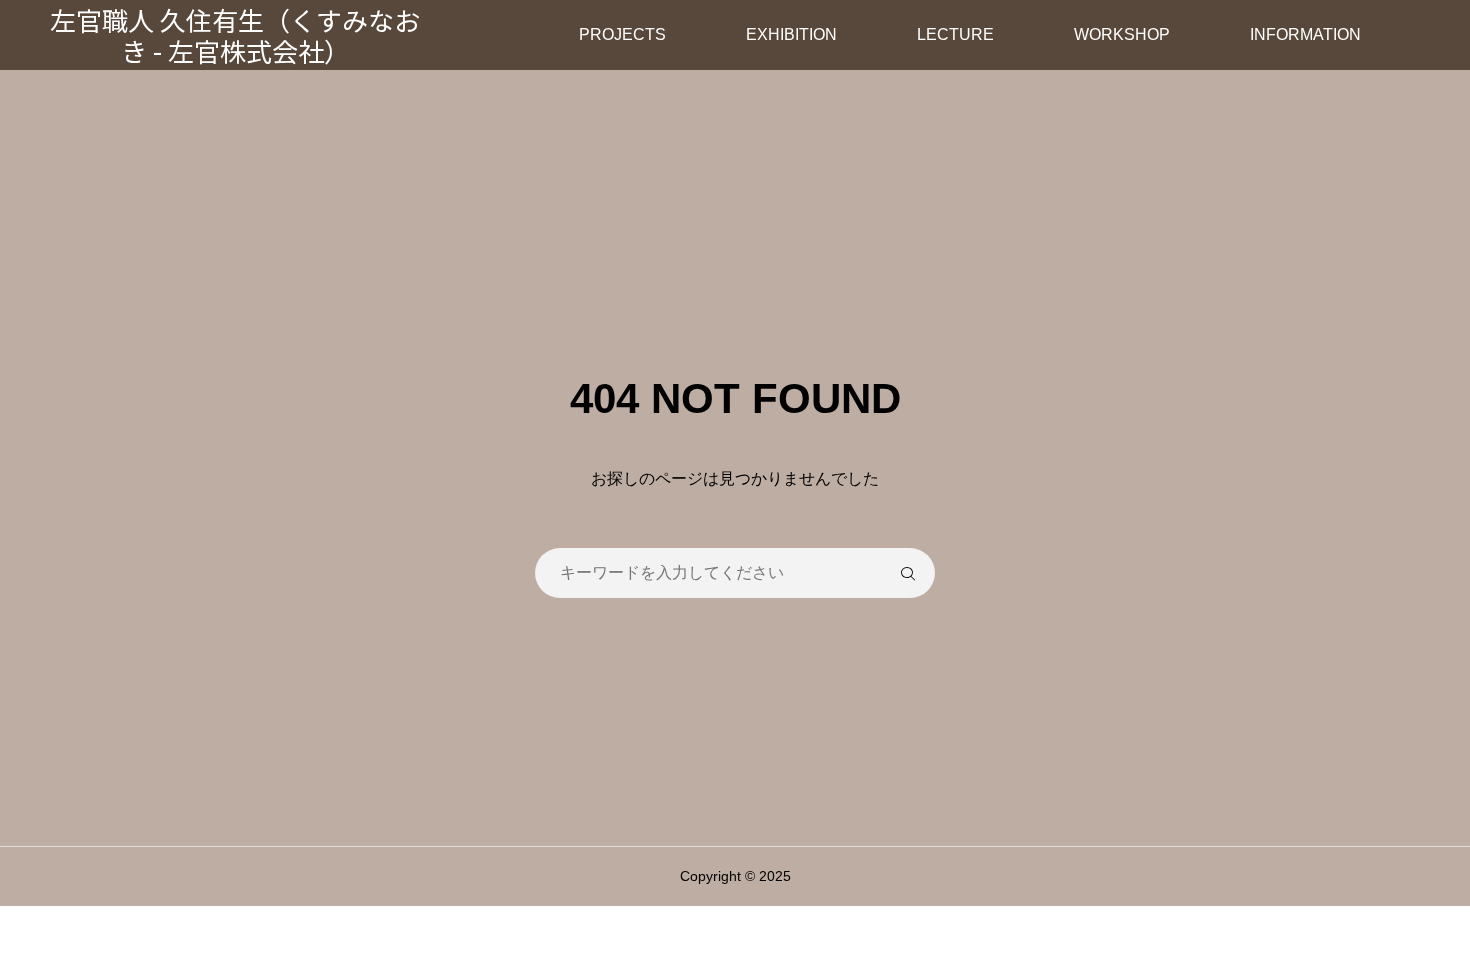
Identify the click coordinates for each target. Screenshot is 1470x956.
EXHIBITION (791, 34)
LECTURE (955, 34)
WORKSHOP (1122, 34)
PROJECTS (622, 34)
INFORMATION (1305, 34)
